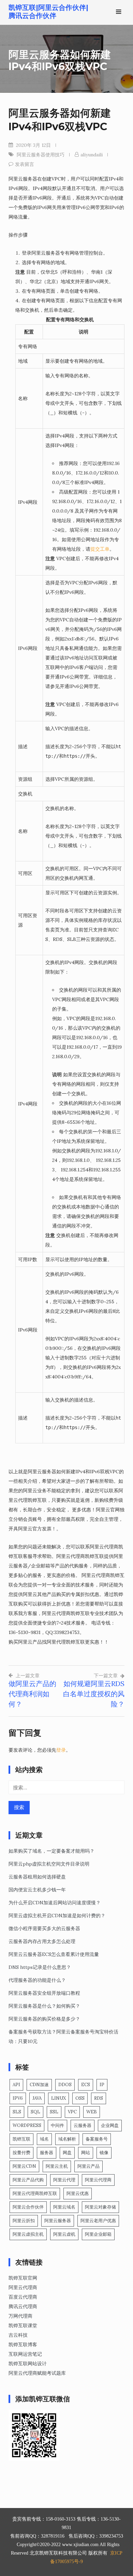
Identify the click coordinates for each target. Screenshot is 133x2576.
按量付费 (21, 2153)
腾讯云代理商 (23, 2306)
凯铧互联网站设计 (28, 2364)
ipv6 (18, 2098)
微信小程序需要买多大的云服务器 (44, 1928)
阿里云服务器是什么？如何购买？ (44, 2006)
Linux (58, 2098)
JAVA (37, 2098)
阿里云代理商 (98, 2180)
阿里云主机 (57, 2166)
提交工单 (100, 549)
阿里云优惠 (78, 2193)
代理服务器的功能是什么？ (37, 1980)
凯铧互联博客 (23, 2345)
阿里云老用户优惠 (98, 2221)
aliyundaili (92, 155)
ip (102, 2085)
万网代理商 (20, 2316)
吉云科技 (18, 2335)
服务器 (47, 2153)
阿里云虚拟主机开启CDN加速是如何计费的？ (57, 1916)
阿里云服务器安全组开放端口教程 (44, 1993)
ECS (86, 2085)
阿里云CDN (24, 2166)
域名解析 (67, 2139)
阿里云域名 (64, 2207)
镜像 (104, 2153)
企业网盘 (110, 2125)
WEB (92, 2112)
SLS (17, 2112)
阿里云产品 (88, 2166)
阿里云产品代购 (28, 2180)
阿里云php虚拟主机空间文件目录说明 (49, 1864)
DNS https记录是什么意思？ (40, 1967)
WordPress (27, 2125)
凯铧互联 (21, 2139)
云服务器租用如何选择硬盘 (37, 1877)
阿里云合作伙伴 (28, 2207)
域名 (44, 2139)
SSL (54, 2112)
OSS (80, 2098)
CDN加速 (39, 2085)
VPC (72, 2112)
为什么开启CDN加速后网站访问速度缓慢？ (55, 1903)
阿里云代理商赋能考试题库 (37, 2373)
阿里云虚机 (64, 2234)
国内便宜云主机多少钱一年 (37, 1890)
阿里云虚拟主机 (28, 2234)
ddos (65, 2085)
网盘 (67, 2153)
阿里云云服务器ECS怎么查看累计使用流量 (54, 1954)
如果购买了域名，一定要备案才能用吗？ (51, 1851)
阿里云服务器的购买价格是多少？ (44, 2019)
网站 (86, 2153)
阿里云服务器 (58, 2221)
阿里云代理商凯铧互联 (35, 2193)
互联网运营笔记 (25, 2354)
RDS (99, 2098)
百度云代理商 (23, 2297)
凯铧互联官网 (23, 2278)
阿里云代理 (64, 2180)
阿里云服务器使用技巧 (41, 155)
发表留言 (25, 164)
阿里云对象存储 (100, 2207)
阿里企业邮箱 (98, 2234)
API (16, 2085)
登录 (61, 1750)
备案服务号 (97, 2139)
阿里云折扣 (24, 2221)
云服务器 (83, 2125)
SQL (35, 2112)
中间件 (57, 2125)
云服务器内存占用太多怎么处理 (42, 1941)
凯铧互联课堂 (23, 2325)
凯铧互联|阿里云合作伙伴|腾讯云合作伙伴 (48, 12)
